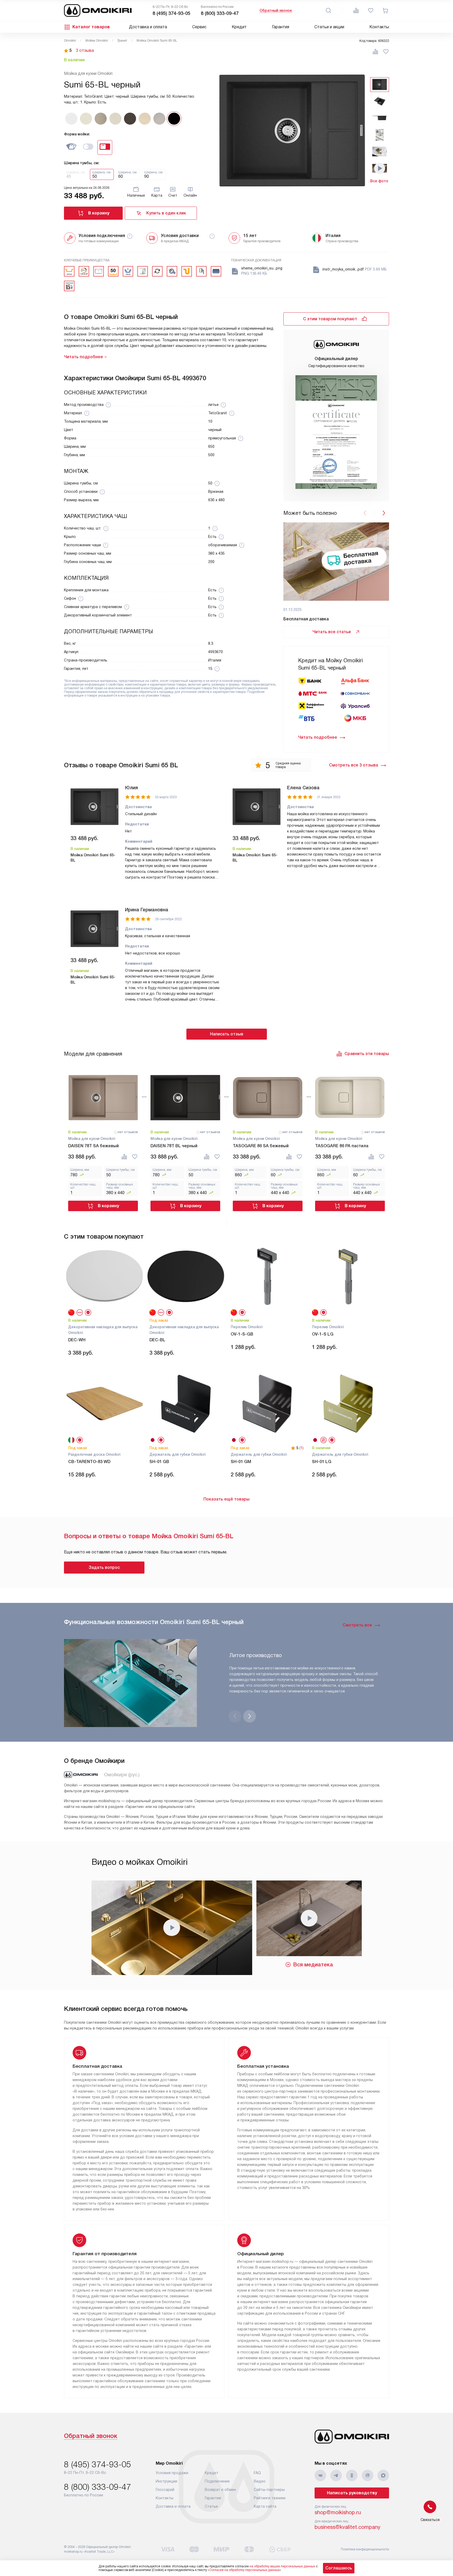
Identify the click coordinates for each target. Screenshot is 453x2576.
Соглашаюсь (339, 2568)
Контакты (379, 27)
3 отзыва (85, 51)
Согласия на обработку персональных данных (244, 2570)
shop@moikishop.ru (338, 2512)
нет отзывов (128, 1132)
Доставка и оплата (148, 27)
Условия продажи (172, 2473)
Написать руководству (352, 2493)
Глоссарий (165, 2490)
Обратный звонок (276, 10)
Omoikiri (70, 41)
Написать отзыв (227, 1034)
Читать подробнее (318, 737)
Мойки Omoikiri (97, 41)
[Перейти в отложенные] (371, 10)
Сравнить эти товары (367, 1054)
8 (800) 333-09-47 (220, 13)
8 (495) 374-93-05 (171, 13)
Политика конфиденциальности (365, 2549)
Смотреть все (357, 1625)
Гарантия (281, 27)
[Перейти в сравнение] (356, 10)
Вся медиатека (313, 1965)
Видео (260, 2481)
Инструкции (166, 2481)
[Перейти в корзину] (385, 10)
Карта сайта (265, 2506)
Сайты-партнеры (269, 2490)
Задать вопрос (104, 1567)
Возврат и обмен (220, 2490)
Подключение (217, 2481)
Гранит (122, 41)
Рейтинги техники (270, 2498)
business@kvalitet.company (347, 2527)
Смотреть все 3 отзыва (354, 765)
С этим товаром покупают (330, 319)
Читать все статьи (332, 632)
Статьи (211, 2506)
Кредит (239, 27)
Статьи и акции (329, 27)
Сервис (199, 27)
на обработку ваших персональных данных (282, 2566)
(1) (301, 1448)
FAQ (257, 2473)
